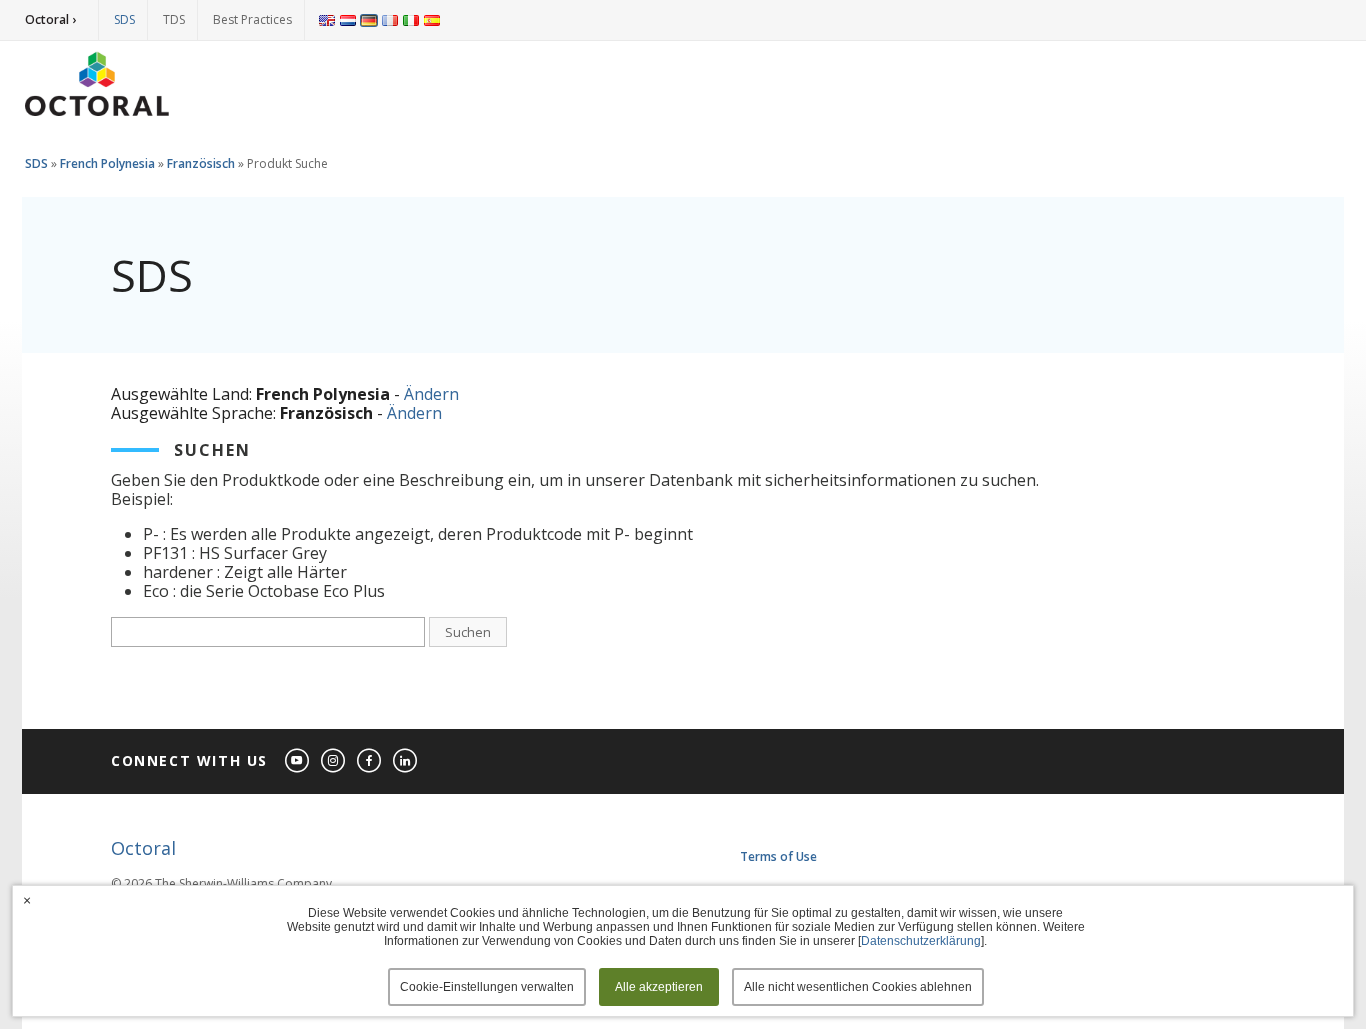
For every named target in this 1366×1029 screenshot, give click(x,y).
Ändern (431, 394)
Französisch (201, 163)
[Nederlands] (348, 20)
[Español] (432, 20)
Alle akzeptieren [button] (659, 987)
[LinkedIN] (406, 761)
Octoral (143, 848)
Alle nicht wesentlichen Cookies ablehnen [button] (858, 987)
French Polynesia (107, 163)
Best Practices (252, 19)
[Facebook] (370, 761)
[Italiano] (411, 20)
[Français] (390, 20)
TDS (174, 19)
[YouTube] (298, 761)
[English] (327, 20)
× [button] (27, 900)
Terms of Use (778, 856)
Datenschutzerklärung (921, 941)
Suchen (468, 632)
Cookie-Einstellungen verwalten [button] (487, 987)
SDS (124, 19)
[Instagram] (334, 761)
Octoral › (50, 19)
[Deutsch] (369, 20)
